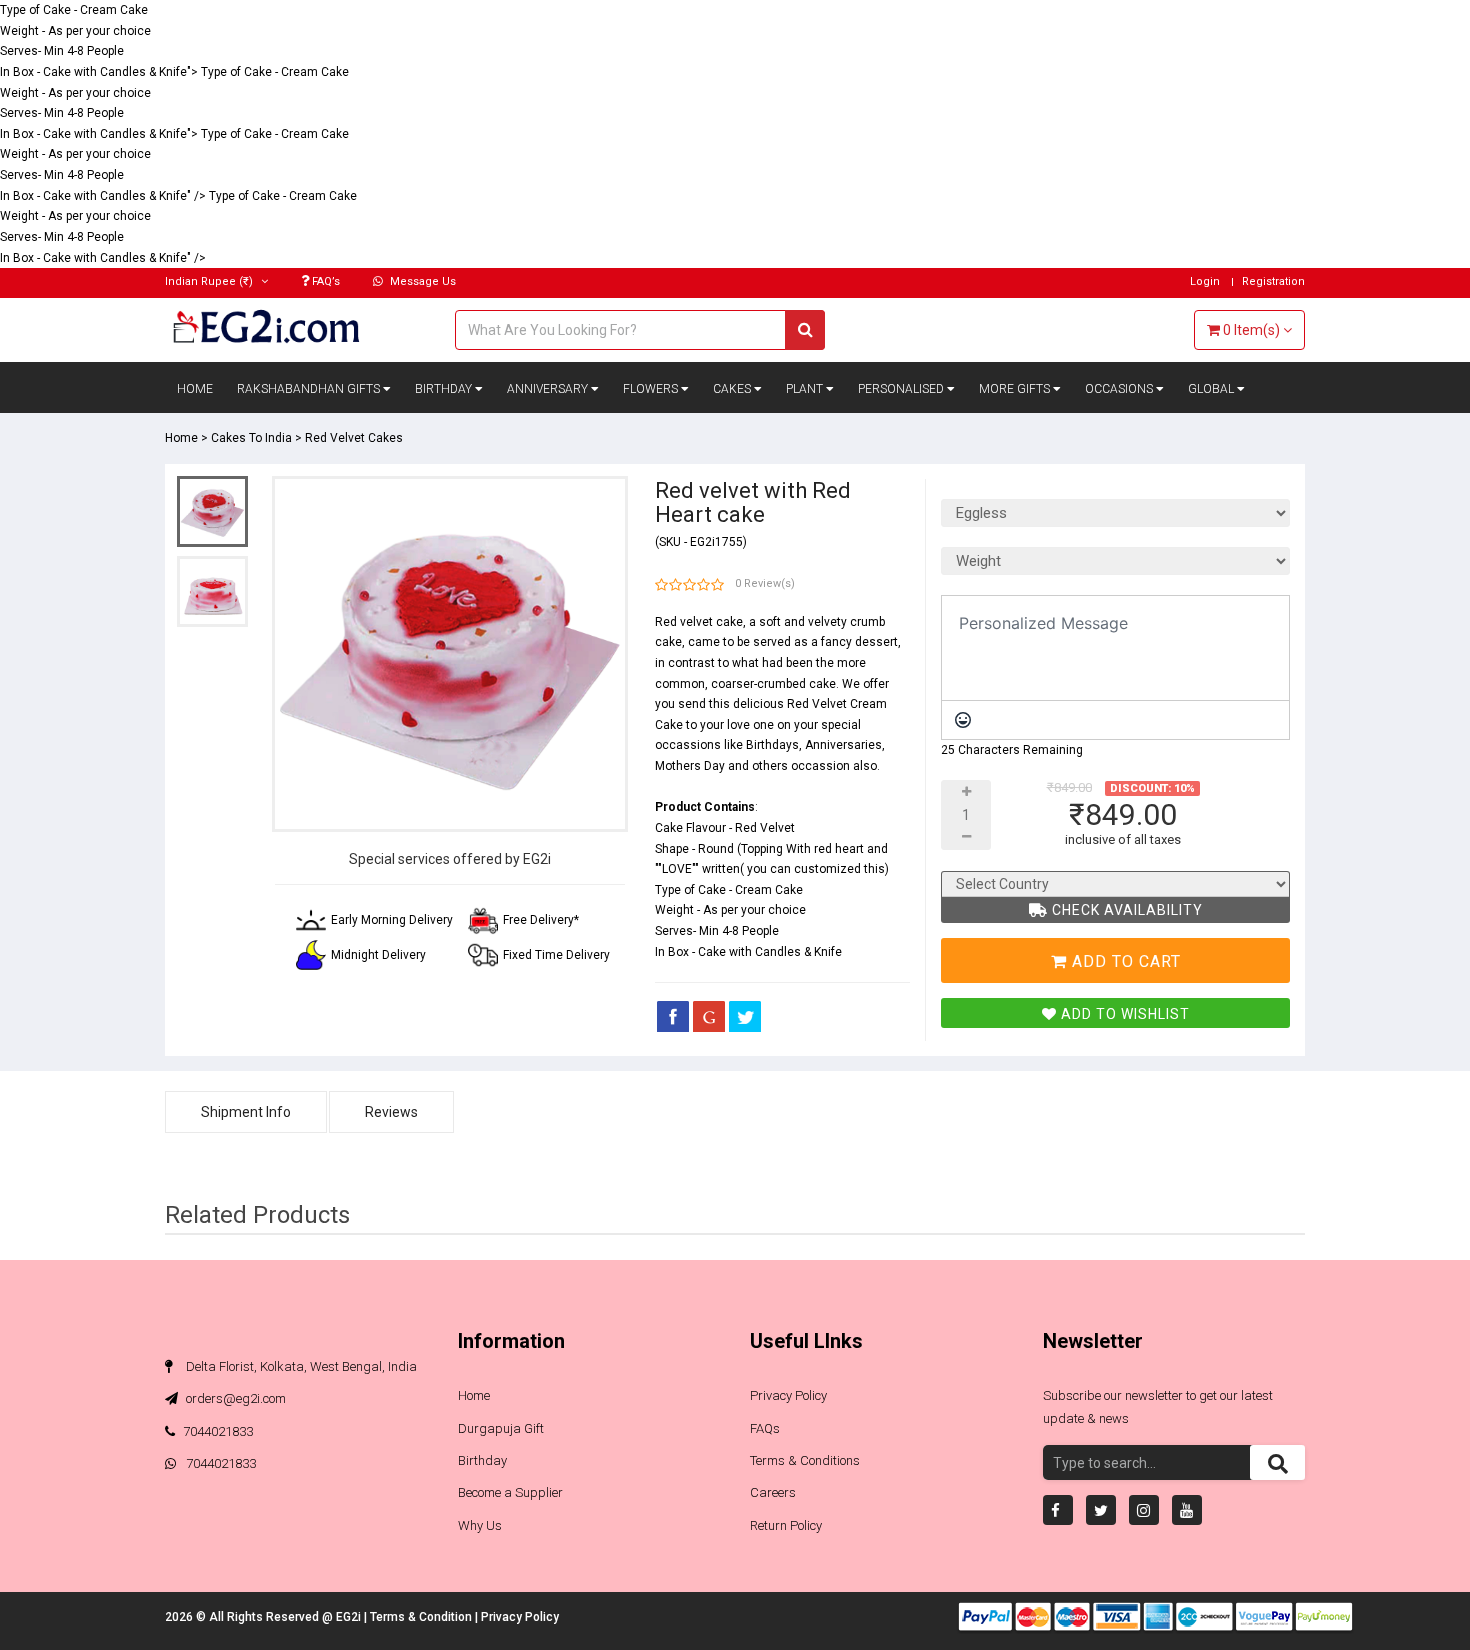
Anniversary (549, 389)
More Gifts (1016, 389)
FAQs (765, 1428)
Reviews (391, 1112)
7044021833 (218, 1431)
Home (195, 389)
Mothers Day (690, 766)
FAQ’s (324, 281)
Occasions (1120, 389)
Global (1212, 389)
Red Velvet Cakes (354, 438)
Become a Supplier (510, 1492)
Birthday (445, 389)
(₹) (210, 281)
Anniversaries (843, 745)
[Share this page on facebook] (673, 1016)
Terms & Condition (422, 1617)
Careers (773, 1492)
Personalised (902, 389)
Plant (806, 389)
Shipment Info (246, 1112)
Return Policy (786, 1525)
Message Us (421, 281)
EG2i (350, 1617)
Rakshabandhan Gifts (310, 389)
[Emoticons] (963, 720)
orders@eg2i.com (234, 1398)
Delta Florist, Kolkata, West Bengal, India (300, 1366)
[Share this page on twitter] (745, 1016)
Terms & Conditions (805, 1460)
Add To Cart (1124, 961)
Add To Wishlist (1123, 1014)
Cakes (733, 389)
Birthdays (772, 745)
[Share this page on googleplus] (709, 1016)
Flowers (652, 389)
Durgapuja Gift (501, 1428)
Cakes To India (251, 438)
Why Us (480, 1525)
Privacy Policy (788, 1395)
